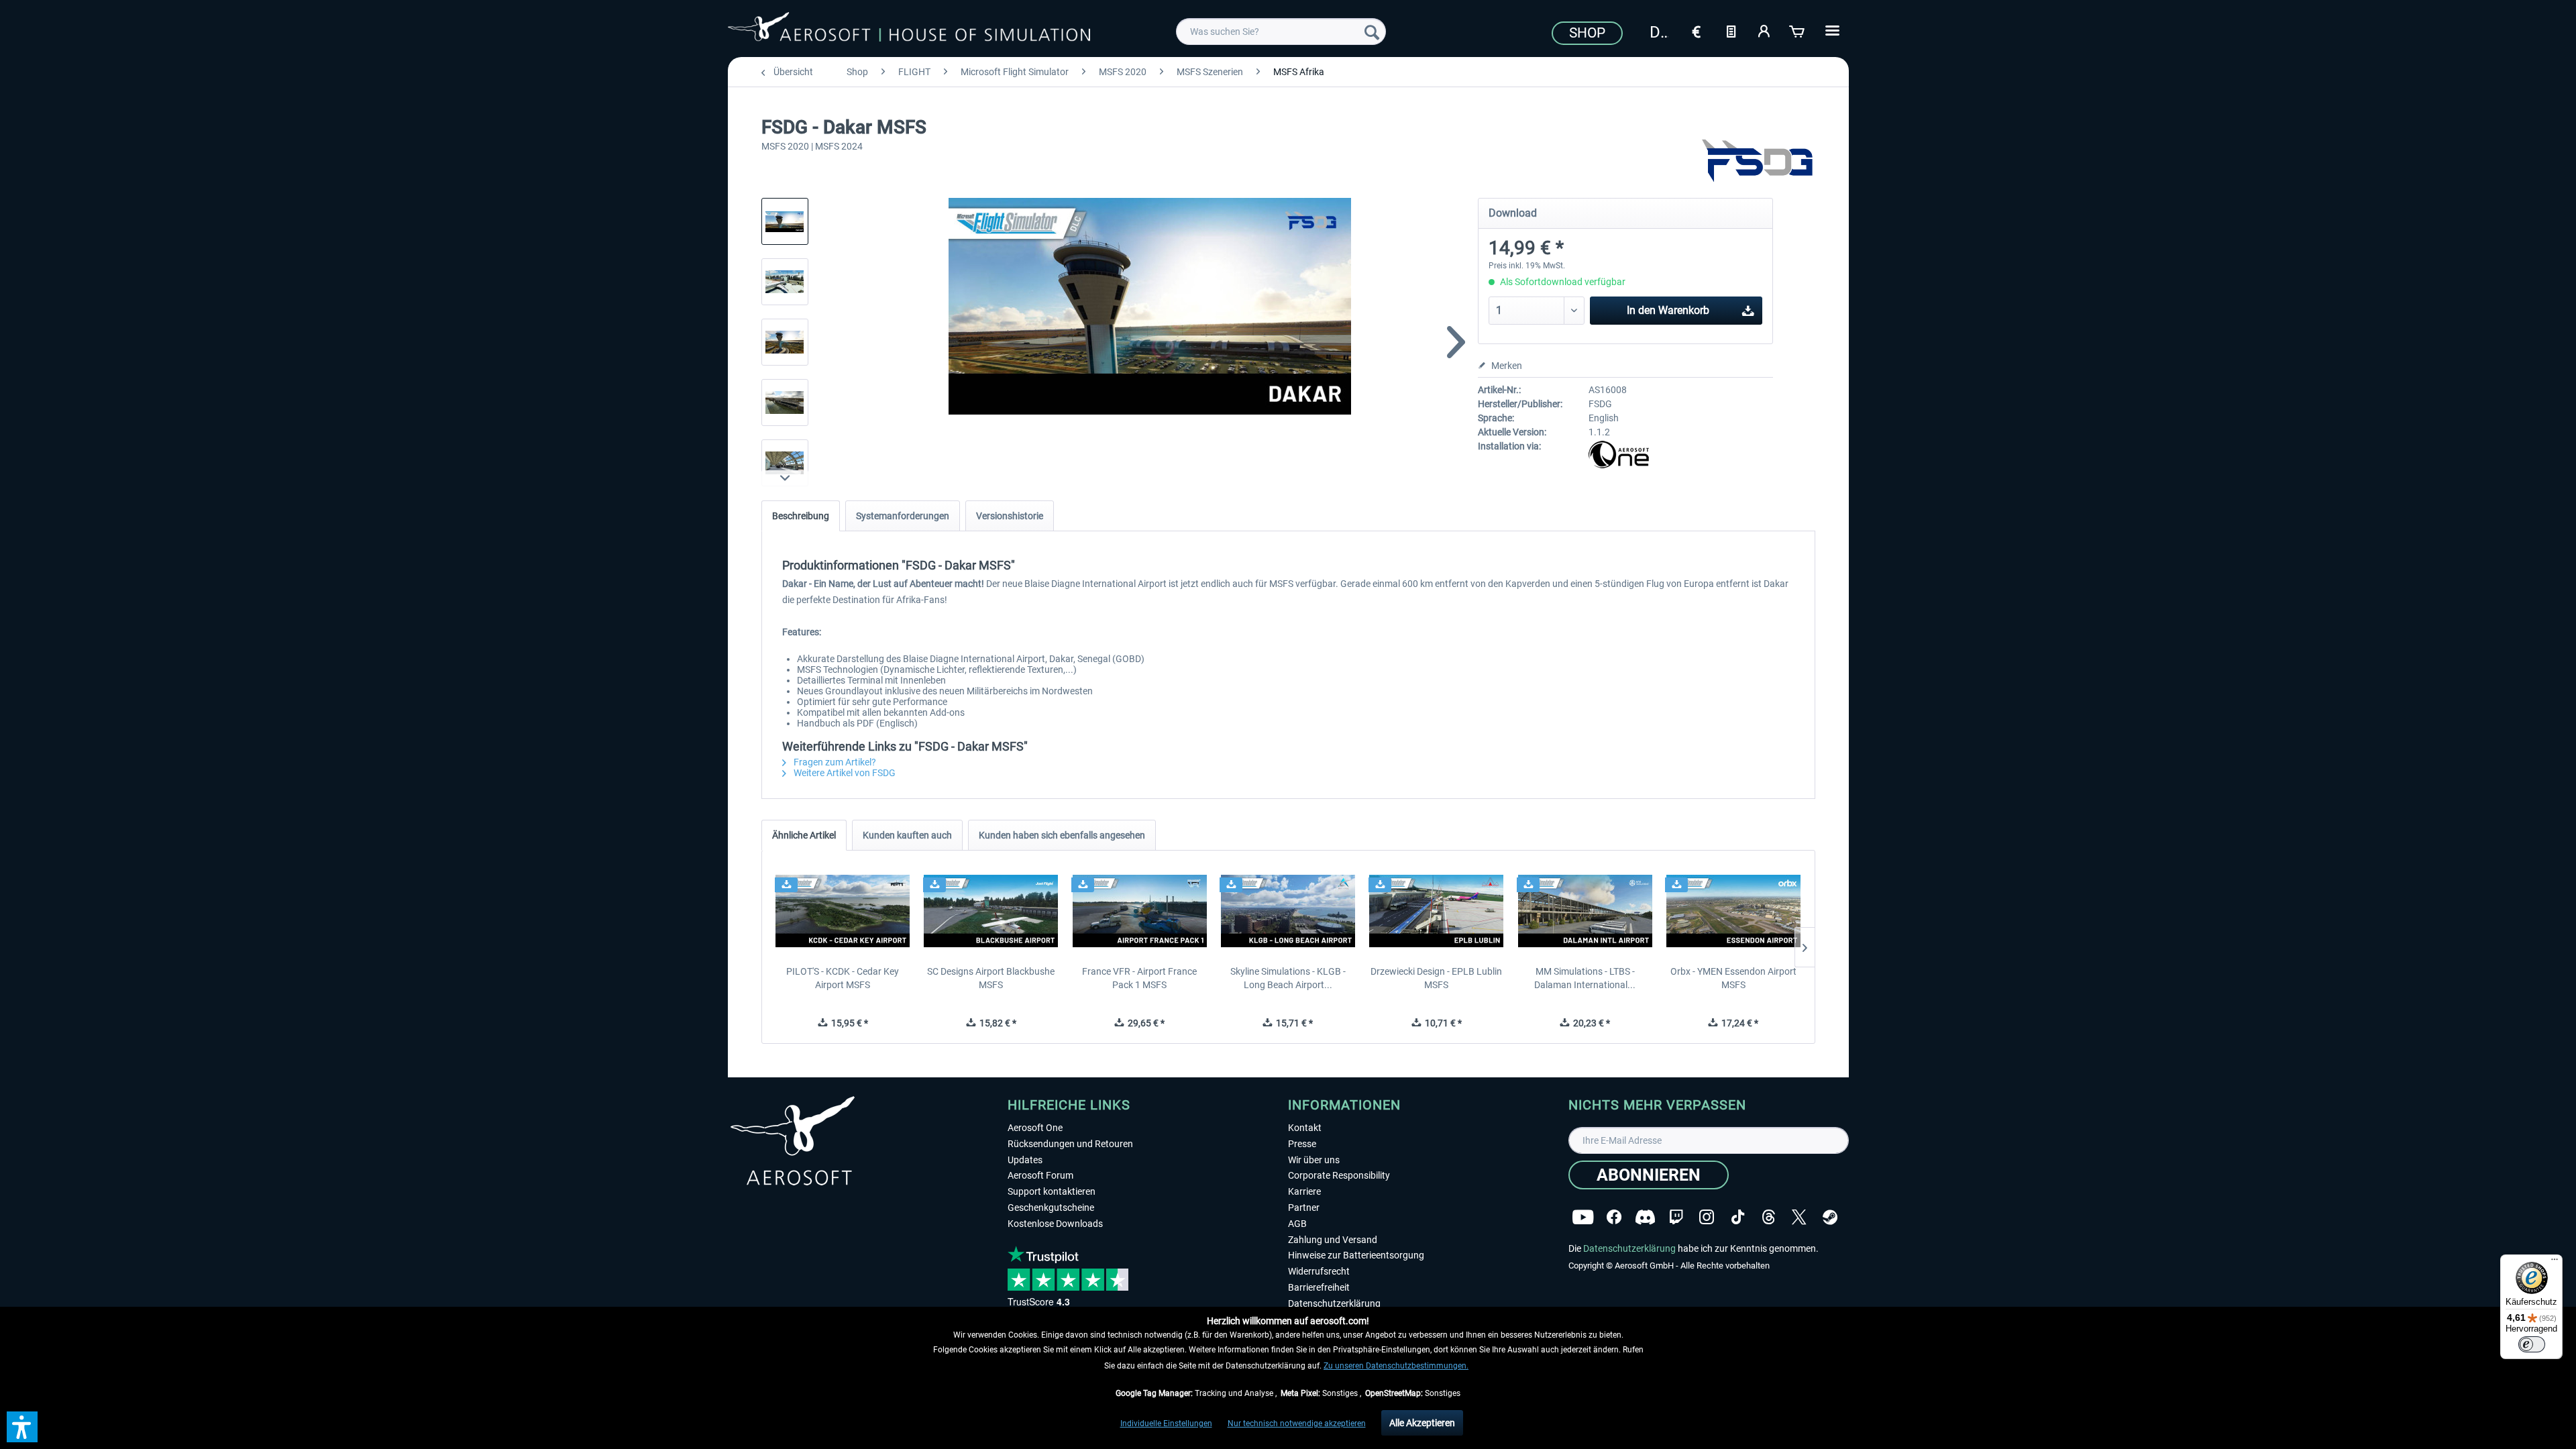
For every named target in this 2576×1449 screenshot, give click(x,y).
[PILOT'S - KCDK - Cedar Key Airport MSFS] (843, 911)
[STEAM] (1830, 1217)
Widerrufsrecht (1319, 1271)
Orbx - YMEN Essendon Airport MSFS (1733, 978)
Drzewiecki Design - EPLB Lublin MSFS (1436, 978)
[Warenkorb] (1798, 30)
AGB (1297, 1224)
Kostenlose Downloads (1055, 1224)
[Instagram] (1707, 1217)
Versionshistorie (1010, 516)
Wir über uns (1314, 1160)
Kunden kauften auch (907, 835)
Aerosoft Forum (1040, 1175)
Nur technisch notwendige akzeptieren (1297, 1424)
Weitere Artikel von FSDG (844, 773)
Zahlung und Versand (1333, 1240)
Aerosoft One (1035, 1128)
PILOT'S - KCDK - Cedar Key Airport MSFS (843, 978)
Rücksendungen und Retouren (1070, 1144)
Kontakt (1305, 1128)
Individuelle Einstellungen (1166, 1424)
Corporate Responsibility (1339, 1175)
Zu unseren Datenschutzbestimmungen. (1396, 1366)
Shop (1587, 33)
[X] (1799, 1217)
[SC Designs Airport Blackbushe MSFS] (991, 911)
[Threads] (1769, 1217)
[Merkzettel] (1731, 30)
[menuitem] (1281, 32)
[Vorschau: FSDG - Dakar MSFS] (785, 221)
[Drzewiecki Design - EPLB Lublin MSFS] (1437, 911)
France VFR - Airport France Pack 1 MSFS (1139, 978)
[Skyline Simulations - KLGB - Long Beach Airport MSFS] (1288, 911)
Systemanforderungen (903, 516)
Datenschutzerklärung (1334, 1303)
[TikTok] (1738, 1217)
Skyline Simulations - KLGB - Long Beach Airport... (1288, 978)
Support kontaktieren (1052, 1191)
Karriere (1304, 1191)
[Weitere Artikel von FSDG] (1758, 161)
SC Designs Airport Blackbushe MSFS (991, 978)
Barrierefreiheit (1319, 1287)
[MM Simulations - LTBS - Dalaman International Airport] (1585, 911)
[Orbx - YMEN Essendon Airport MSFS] (1733, 911)
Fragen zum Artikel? (834, 762)
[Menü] (2555, 1263)
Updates (1025, 1160)
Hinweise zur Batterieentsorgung (1356, 1255)
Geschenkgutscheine (1051, 1207)
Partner (1304, 1207)
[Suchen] (1372, 32)
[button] (22, 1427)
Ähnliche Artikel (804, 835)
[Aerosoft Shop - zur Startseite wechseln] (909, 30)
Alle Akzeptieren (1422, 1423)
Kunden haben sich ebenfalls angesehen (1062, 835)
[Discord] (1645, 1217)
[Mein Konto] (1764, 30)
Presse (1302, 1144)
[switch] (2532, 1344)
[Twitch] (1676, 1217)
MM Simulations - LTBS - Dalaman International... (1585, 978)
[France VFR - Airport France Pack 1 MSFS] (1139, 911)
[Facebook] (1614, 1217)
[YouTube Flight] (1583, 1217)
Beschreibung (801, 516)
